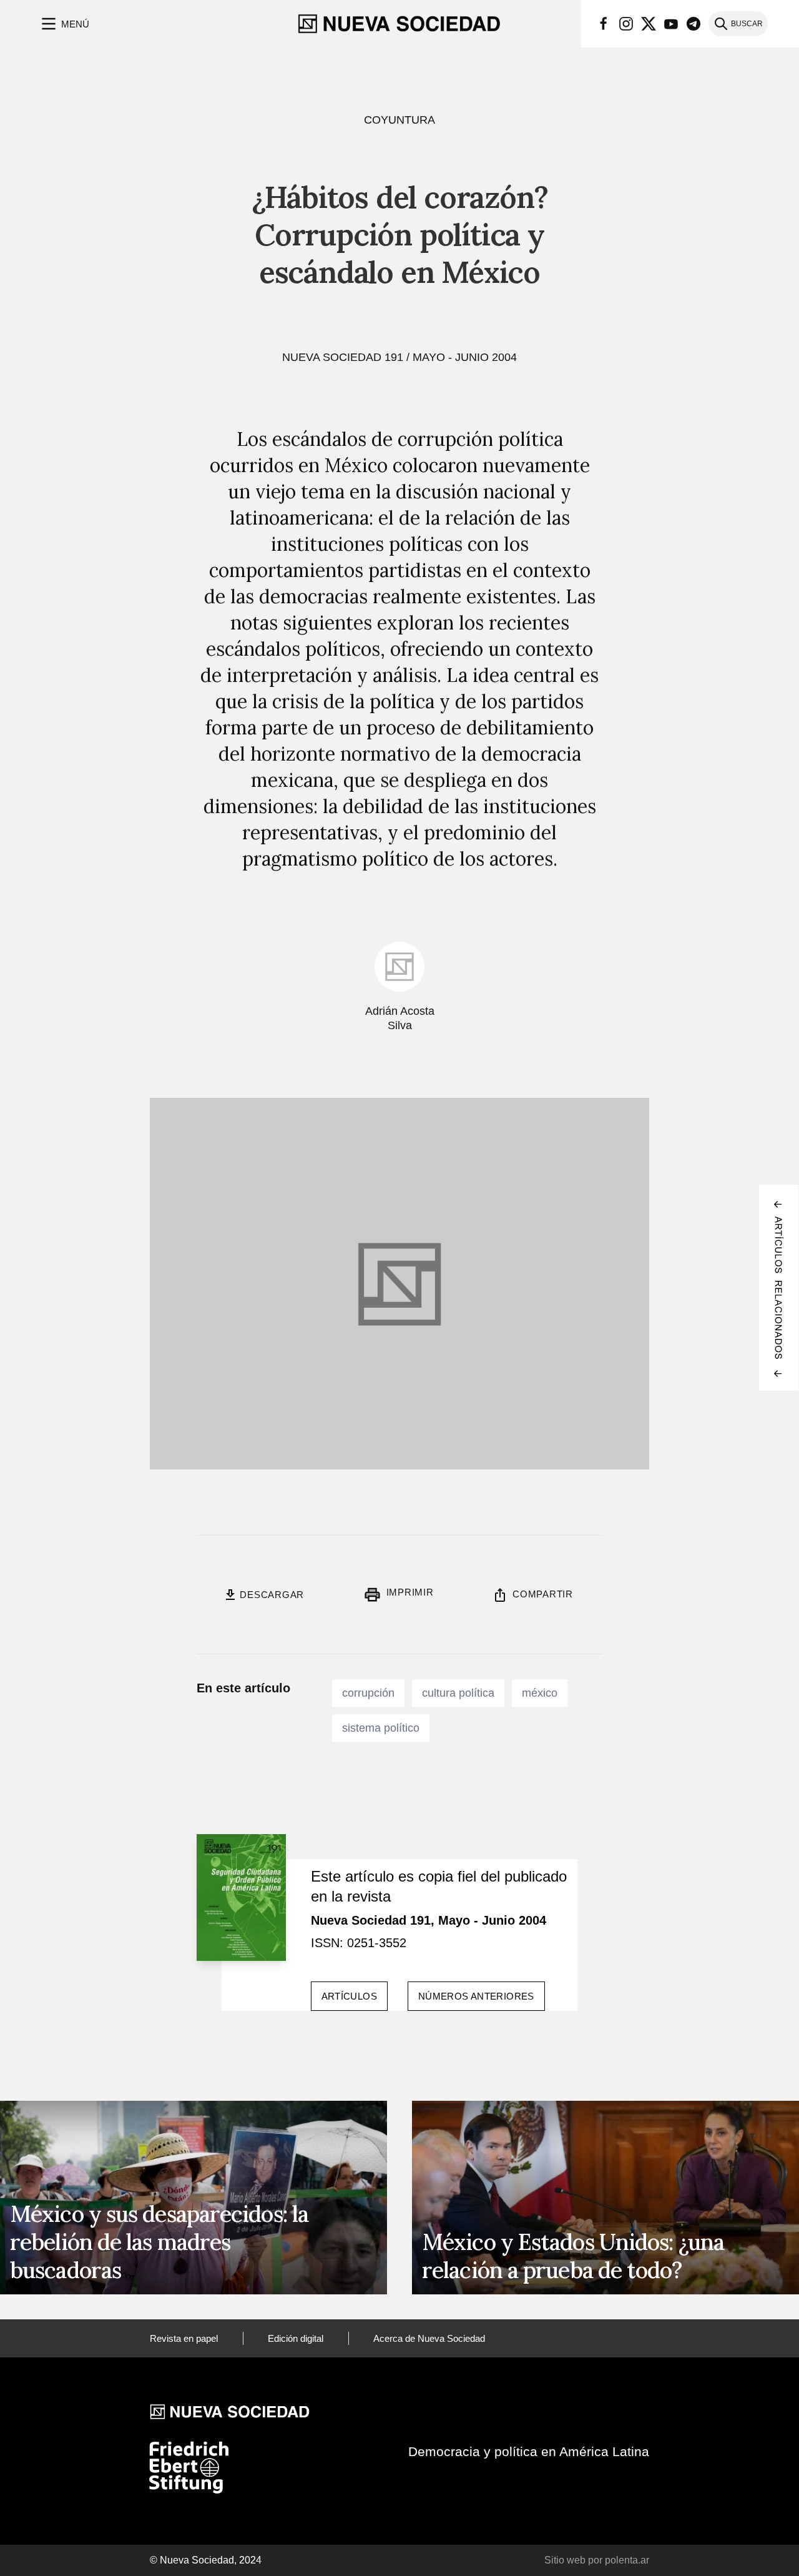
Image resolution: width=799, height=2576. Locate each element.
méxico (540, 1693)
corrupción (368, 1693)
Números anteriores (476, 1996)
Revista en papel (184, 2338)
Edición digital (296, 2338)
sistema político (381, 1728)
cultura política (458, 1693)
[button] (64, 24)
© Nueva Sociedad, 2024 (206, 2560)
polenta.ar (627, 2560)
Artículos (349, 1996)
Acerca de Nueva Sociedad (429, 2338)
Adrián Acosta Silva (400, 1018)
